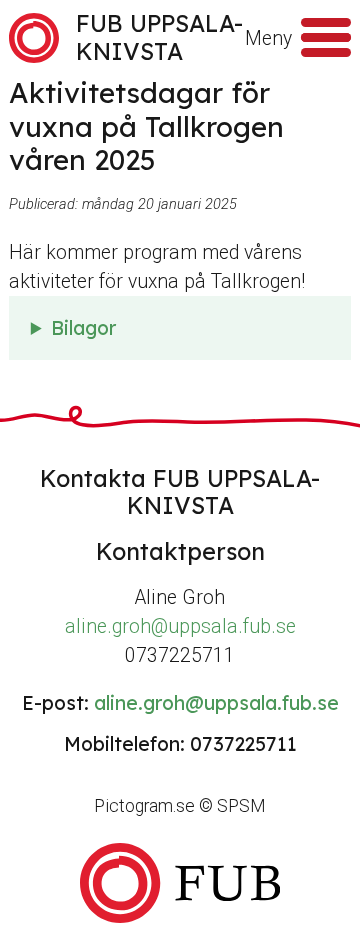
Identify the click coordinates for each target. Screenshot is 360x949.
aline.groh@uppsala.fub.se (180, 626)
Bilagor (83, 328)
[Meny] (326, 38)
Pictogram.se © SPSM (180, 806)
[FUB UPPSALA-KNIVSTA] (180, 882)
